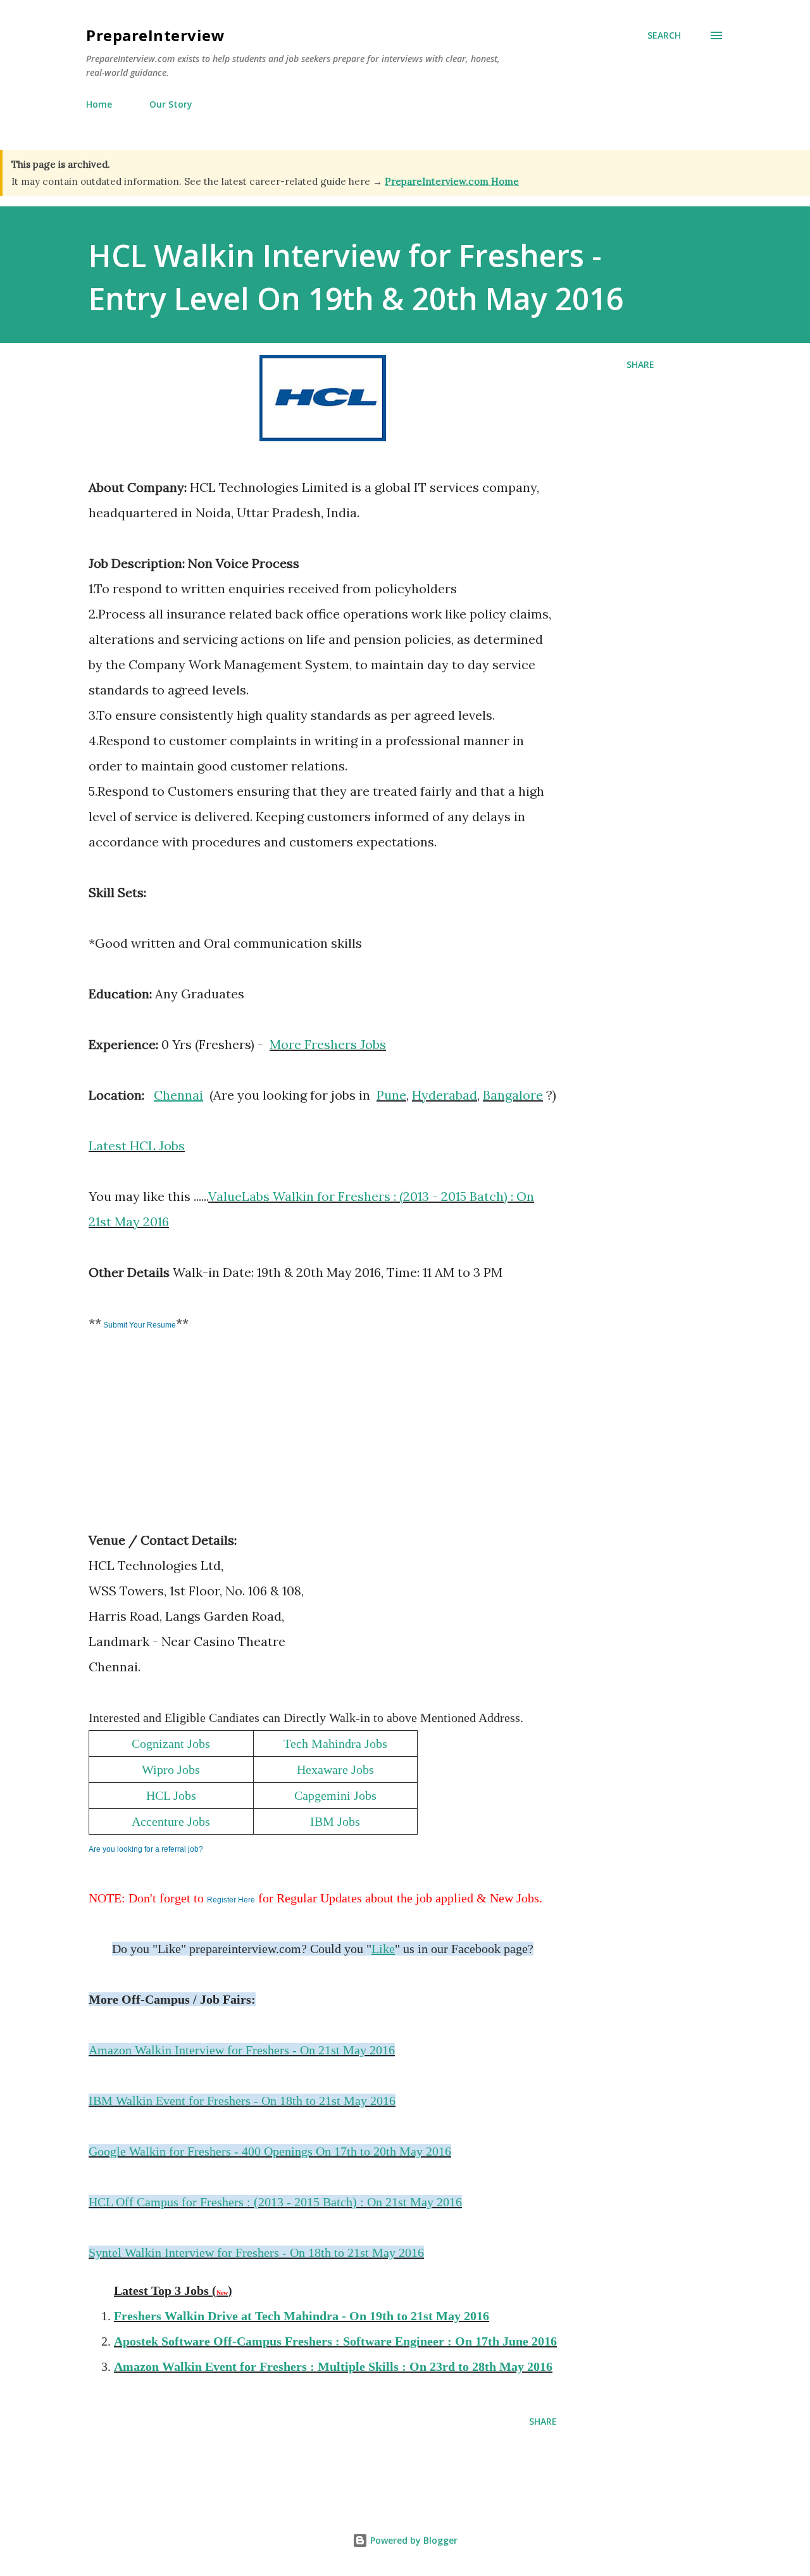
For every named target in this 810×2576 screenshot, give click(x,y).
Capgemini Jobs (335, 1795)
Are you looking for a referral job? (146, 1849)
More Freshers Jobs (328, 1044)
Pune (391, 1095)
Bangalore (513, 1095)
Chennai (178, 1095)
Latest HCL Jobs (137, 1146)
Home (99, 104)
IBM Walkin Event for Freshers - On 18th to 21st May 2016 (242, 2101)
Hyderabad (445, 1095)
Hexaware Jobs (335, 1769)
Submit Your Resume (139, 1325)
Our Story (171, 104)
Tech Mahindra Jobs (335, 1744)
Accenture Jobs (171, 1821)
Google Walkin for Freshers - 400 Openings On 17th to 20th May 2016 (270, 2151)
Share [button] (640, 364)
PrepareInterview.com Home (452, 181)
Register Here (231, 1900)
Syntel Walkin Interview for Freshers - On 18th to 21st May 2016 (256, 2252)
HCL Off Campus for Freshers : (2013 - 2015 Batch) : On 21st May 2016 (275, 2202)
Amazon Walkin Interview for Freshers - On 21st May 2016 (242, 2050)
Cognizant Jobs (171, 1744)
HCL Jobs (171, 1795)
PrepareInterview (155, 35)
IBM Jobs (335, 1821)
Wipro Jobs (171, 1769)
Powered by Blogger (413, 2540)
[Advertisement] (184, 1440)
